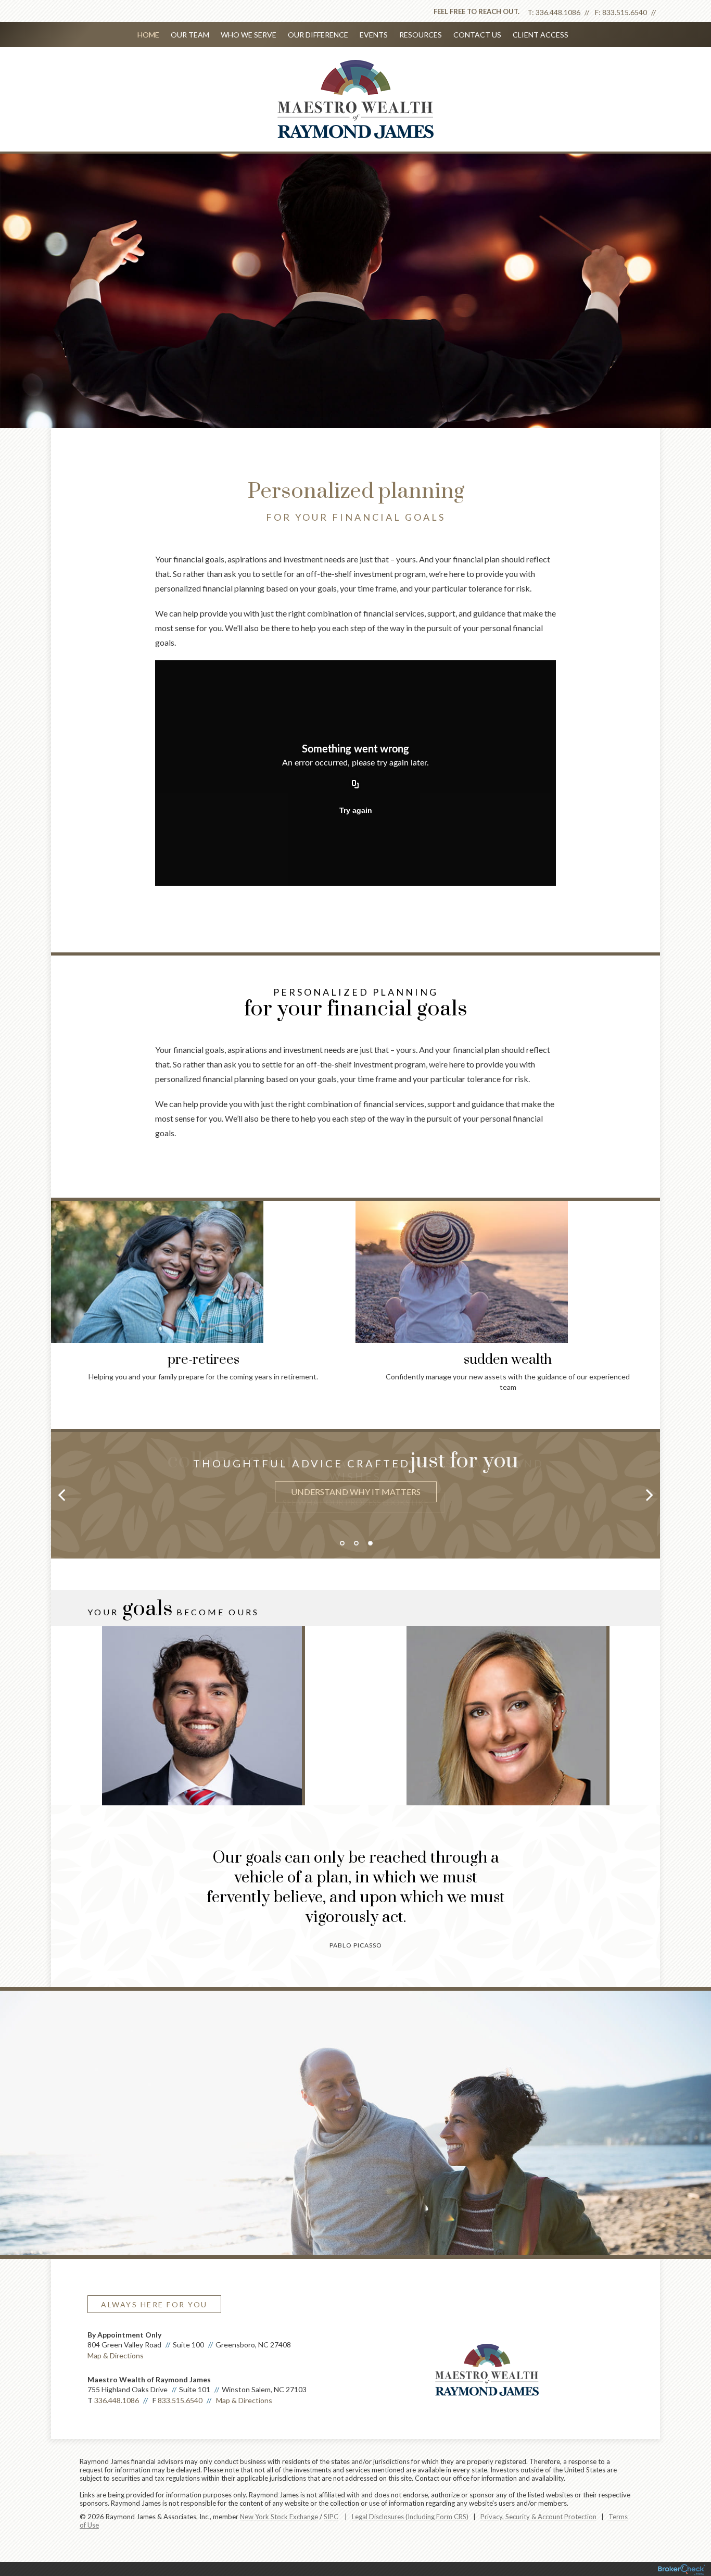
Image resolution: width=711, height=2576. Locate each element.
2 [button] (356, 1543)
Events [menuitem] (374, 35)
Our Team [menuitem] (190, 35)
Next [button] (650, 1494)
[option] (355, 1479)
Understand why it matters (356, 1492)
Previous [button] (61, 1494)
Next (676, 1268)
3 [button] (370, 1543)
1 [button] (342, 1543)
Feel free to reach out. (477, 11)
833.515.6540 (625, 12)
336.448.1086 (558, 12)
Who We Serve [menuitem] (249, 35)
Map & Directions (116, 2355)
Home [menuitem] (148, 35)
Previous (35, 1268)
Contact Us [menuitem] (477, 35)
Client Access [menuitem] (541, 35)
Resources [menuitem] (421, 35)
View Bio (203, 1760)
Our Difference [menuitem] (318, 35)
